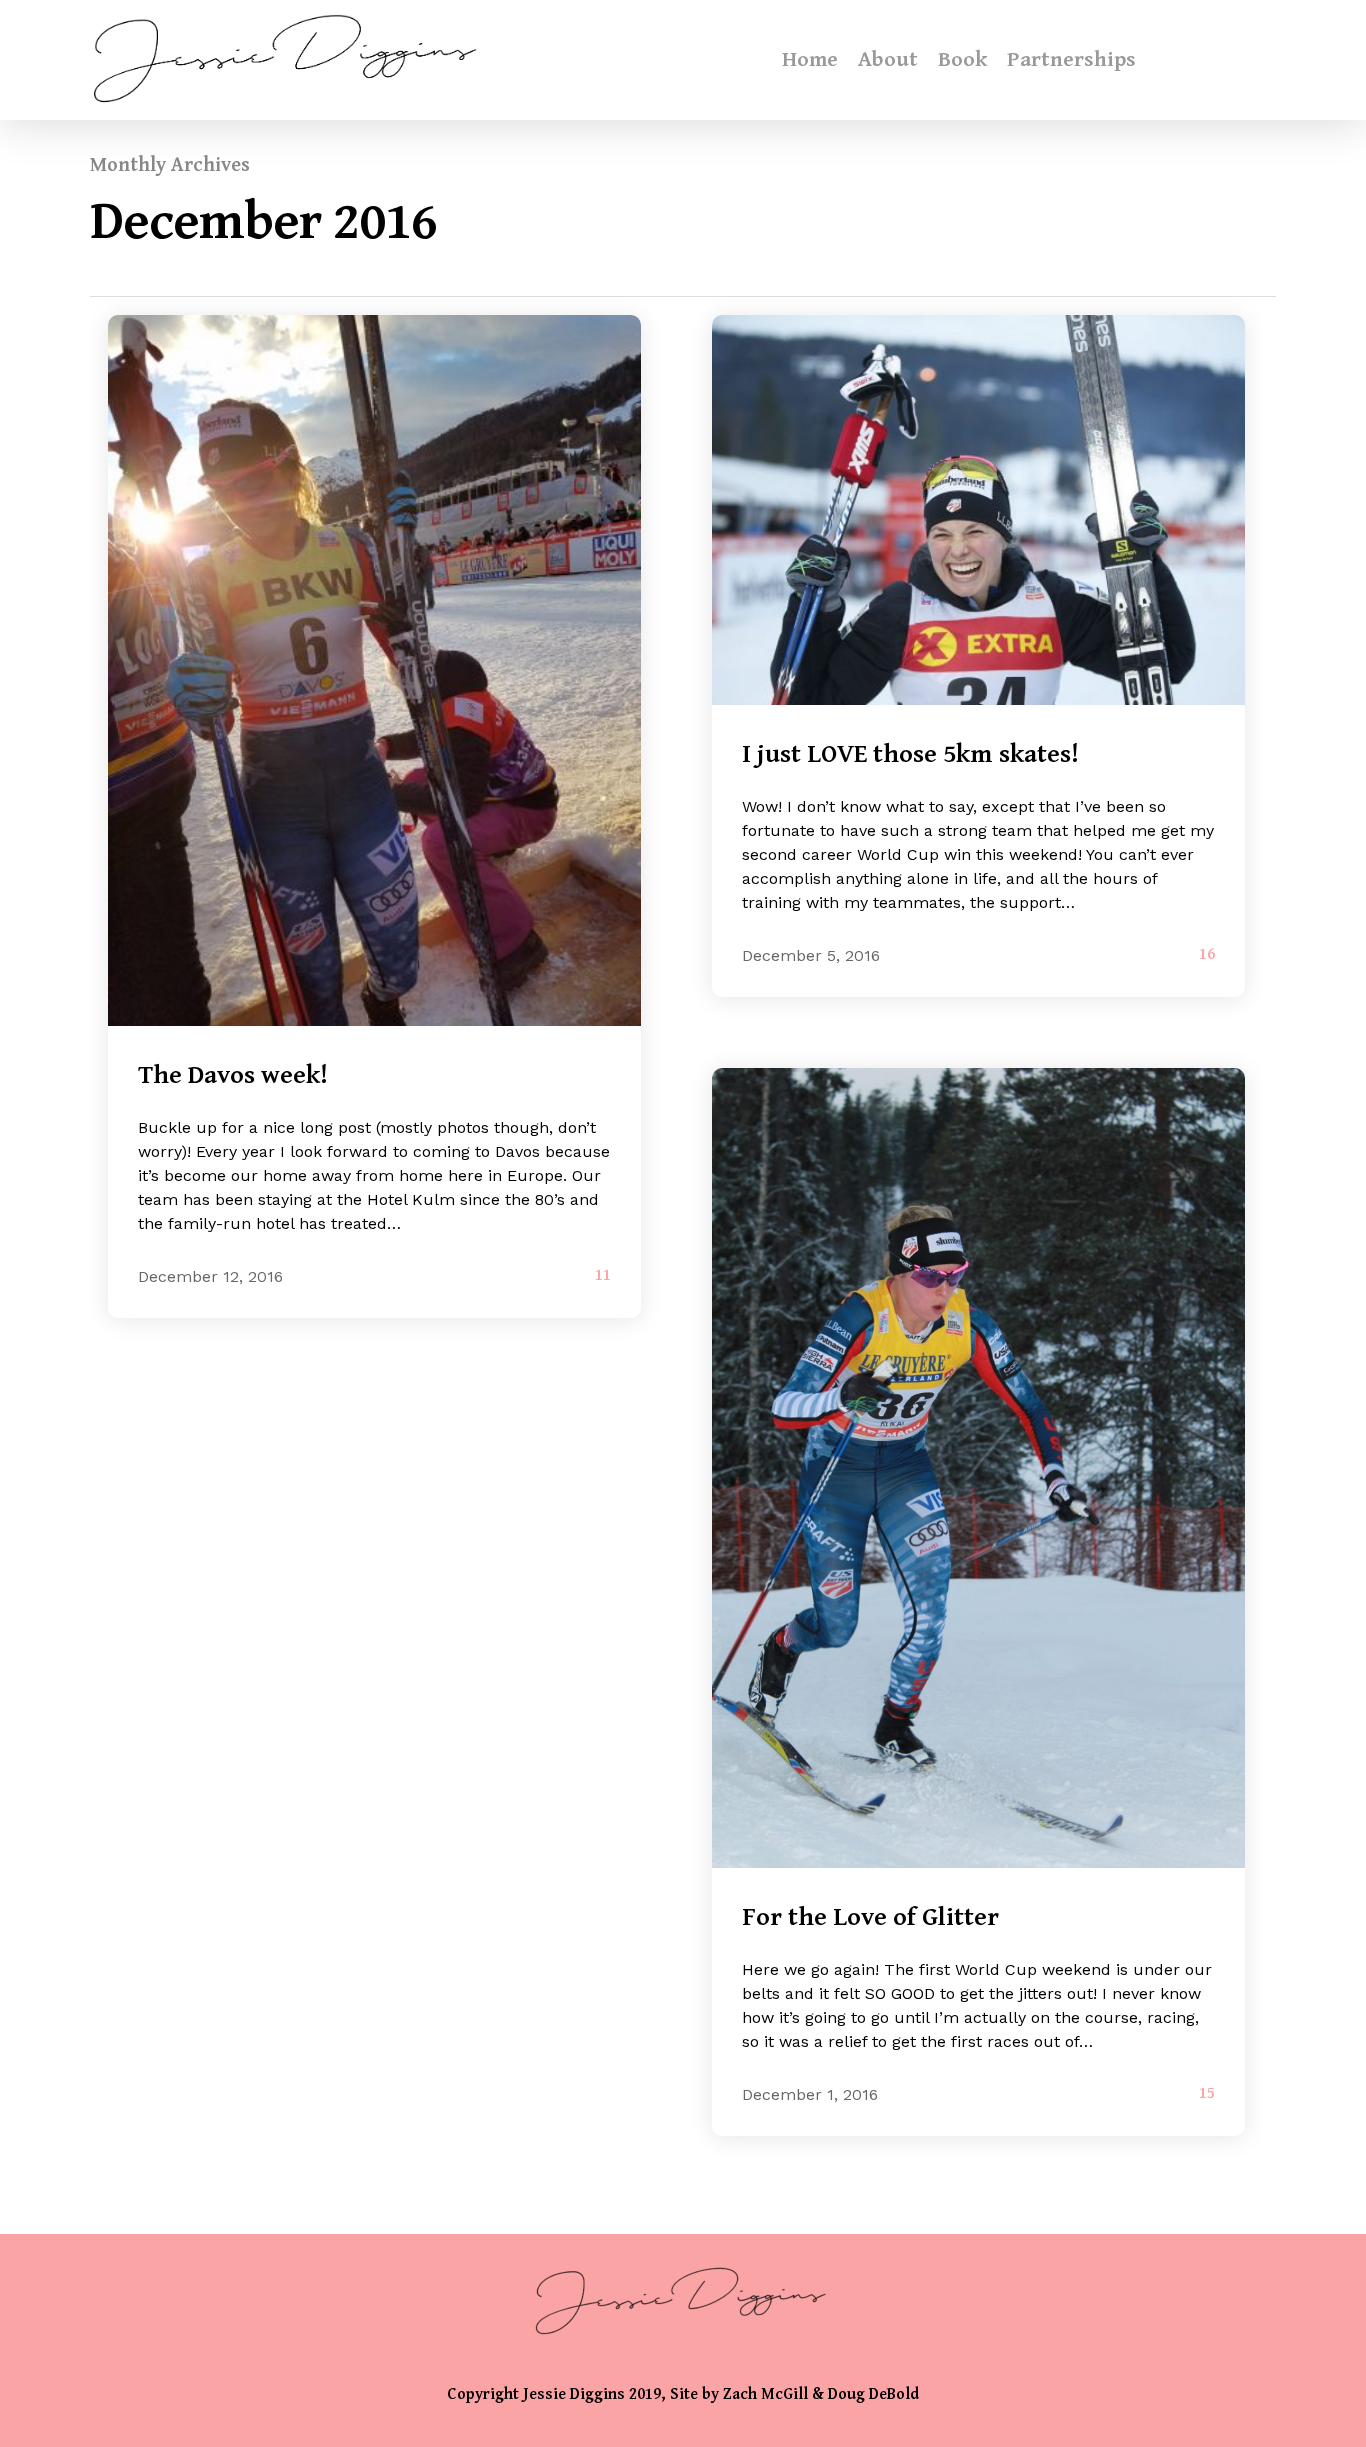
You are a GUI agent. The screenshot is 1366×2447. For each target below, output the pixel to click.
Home (810, 60)
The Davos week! (233, 1075)
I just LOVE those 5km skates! (910, 754)
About (888, 60)
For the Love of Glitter (870, 1917)
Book (962, 60)
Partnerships (1071, 60)
